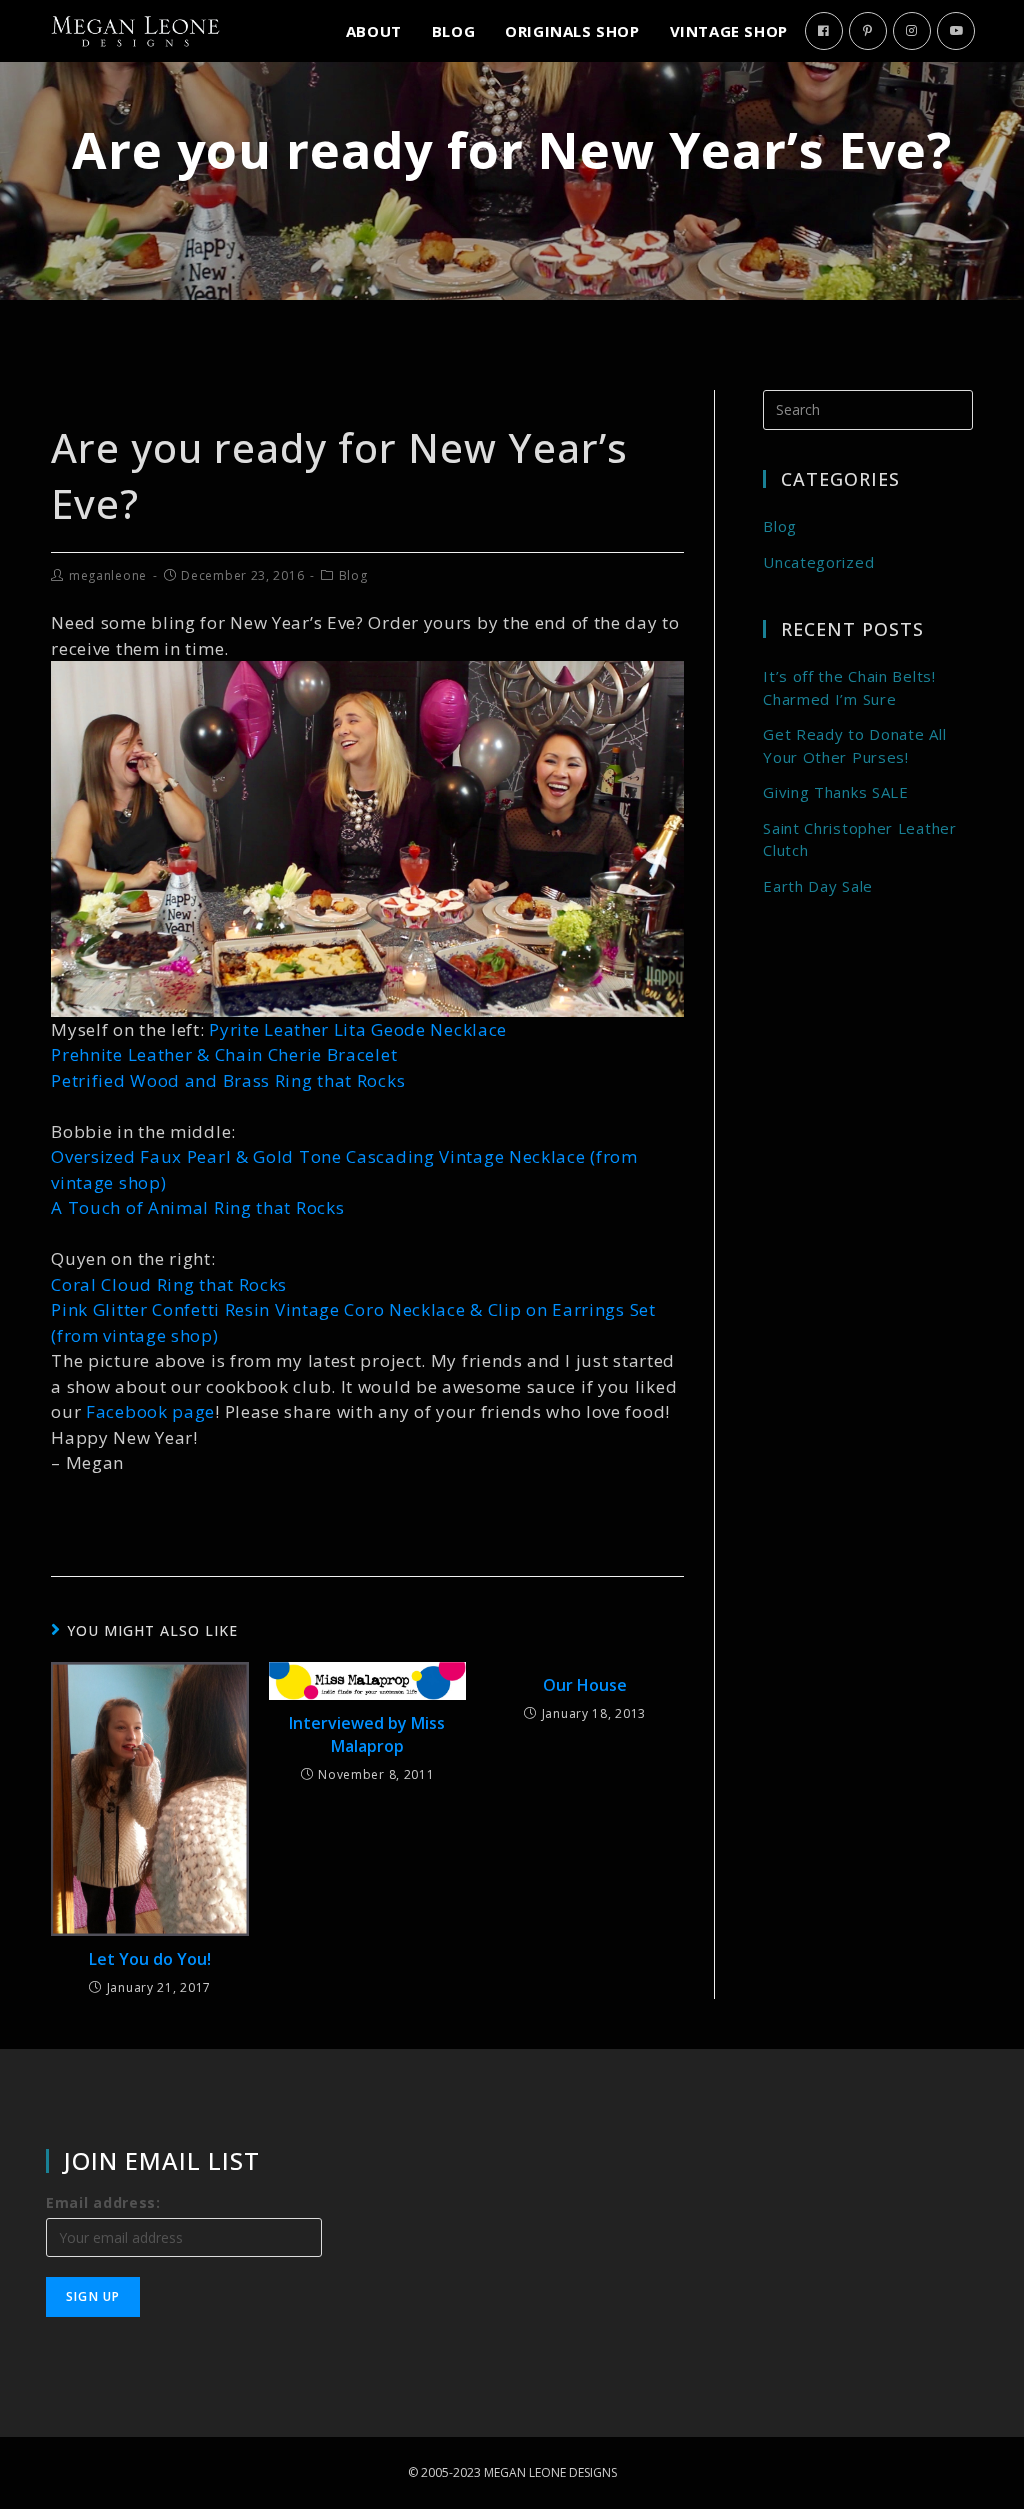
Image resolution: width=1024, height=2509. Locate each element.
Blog (353, 575)
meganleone (108, 575)
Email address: (103, 2202)
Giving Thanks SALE (836, 792)
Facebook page (150, 1411)
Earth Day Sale (818, 886)
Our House (585, 1685)
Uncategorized (818, 562)
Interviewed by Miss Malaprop (367, 1734)
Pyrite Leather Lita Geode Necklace (358, 1029)
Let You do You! (150, 1959)
